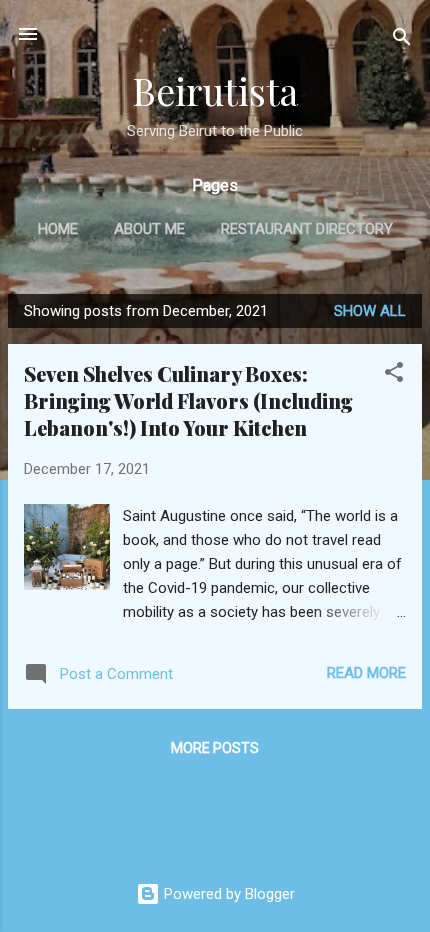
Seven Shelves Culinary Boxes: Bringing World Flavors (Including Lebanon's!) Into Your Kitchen (188, 400)
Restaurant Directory (307, 229)
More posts (215, 748)
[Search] (402, 40)
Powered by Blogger (227, 894)
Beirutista (215, 90)
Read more (366, 673)
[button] (394, 375)
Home (58, 229)
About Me (149, 229)
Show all (370, 311)
